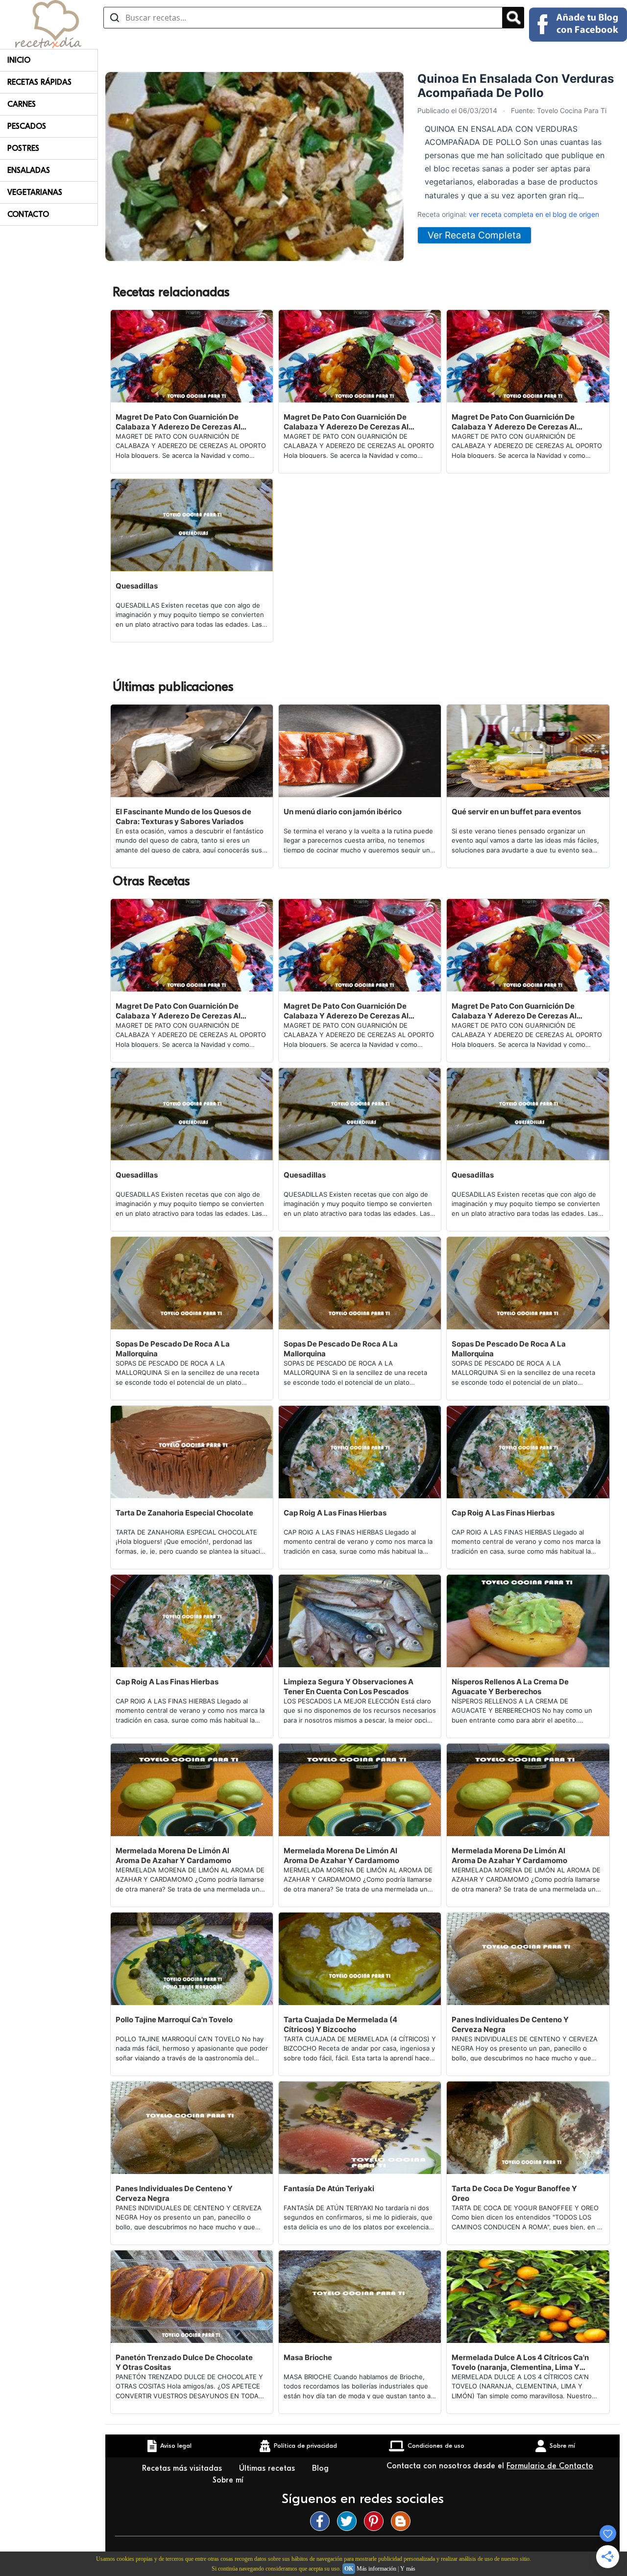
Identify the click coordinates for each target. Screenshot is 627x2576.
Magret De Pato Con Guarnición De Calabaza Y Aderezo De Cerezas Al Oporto (178, 422)
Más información (376, 2569)
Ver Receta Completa (474, 235)
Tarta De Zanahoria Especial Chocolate (184, 1513)
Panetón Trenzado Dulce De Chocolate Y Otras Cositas (184, 2362)
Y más (408, 2569)
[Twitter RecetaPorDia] (349, 2521)
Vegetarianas (35, 192)
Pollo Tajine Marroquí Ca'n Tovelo (174, 2020)
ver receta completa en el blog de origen (534, 214)
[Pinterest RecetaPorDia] (376, 2521)
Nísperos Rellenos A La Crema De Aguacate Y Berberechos (510, 1687)
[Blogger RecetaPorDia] (403, 2521)
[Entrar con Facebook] (578, 24)
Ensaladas (29, 170)
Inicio (19, 60)
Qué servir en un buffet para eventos (516, 812)
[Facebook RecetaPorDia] (322, 2521)
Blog (322, 2468)
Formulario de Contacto (550, 2466)
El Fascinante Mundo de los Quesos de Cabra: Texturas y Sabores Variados (183, 816)
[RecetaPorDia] (48, 24)
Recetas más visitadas (183, 2468)
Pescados (27, 126)
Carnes (22, 104)
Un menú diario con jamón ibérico (343, 812)
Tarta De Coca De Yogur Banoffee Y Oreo (514, 2193)
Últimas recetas (268, 2468)
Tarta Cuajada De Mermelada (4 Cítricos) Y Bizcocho (340, 2024)
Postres (23, 148)
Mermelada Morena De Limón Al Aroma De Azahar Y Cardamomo (173, 1855)
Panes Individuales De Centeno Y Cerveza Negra (510, 2024)
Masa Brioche (308, 2357)
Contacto (28, 214)
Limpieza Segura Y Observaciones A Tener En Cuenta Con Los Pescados (349, 1687)
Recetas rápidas (39, 82)
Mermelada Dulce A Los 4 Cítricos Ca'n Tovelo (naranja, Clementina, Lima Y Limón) (520, 2363)
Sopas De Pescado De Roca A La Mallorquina (173, 1349)
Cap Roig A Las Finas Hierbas (335, 1513)
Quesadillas (137, 586)
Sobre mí (229, 2480)
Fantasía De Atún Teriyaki (329, 2188)
